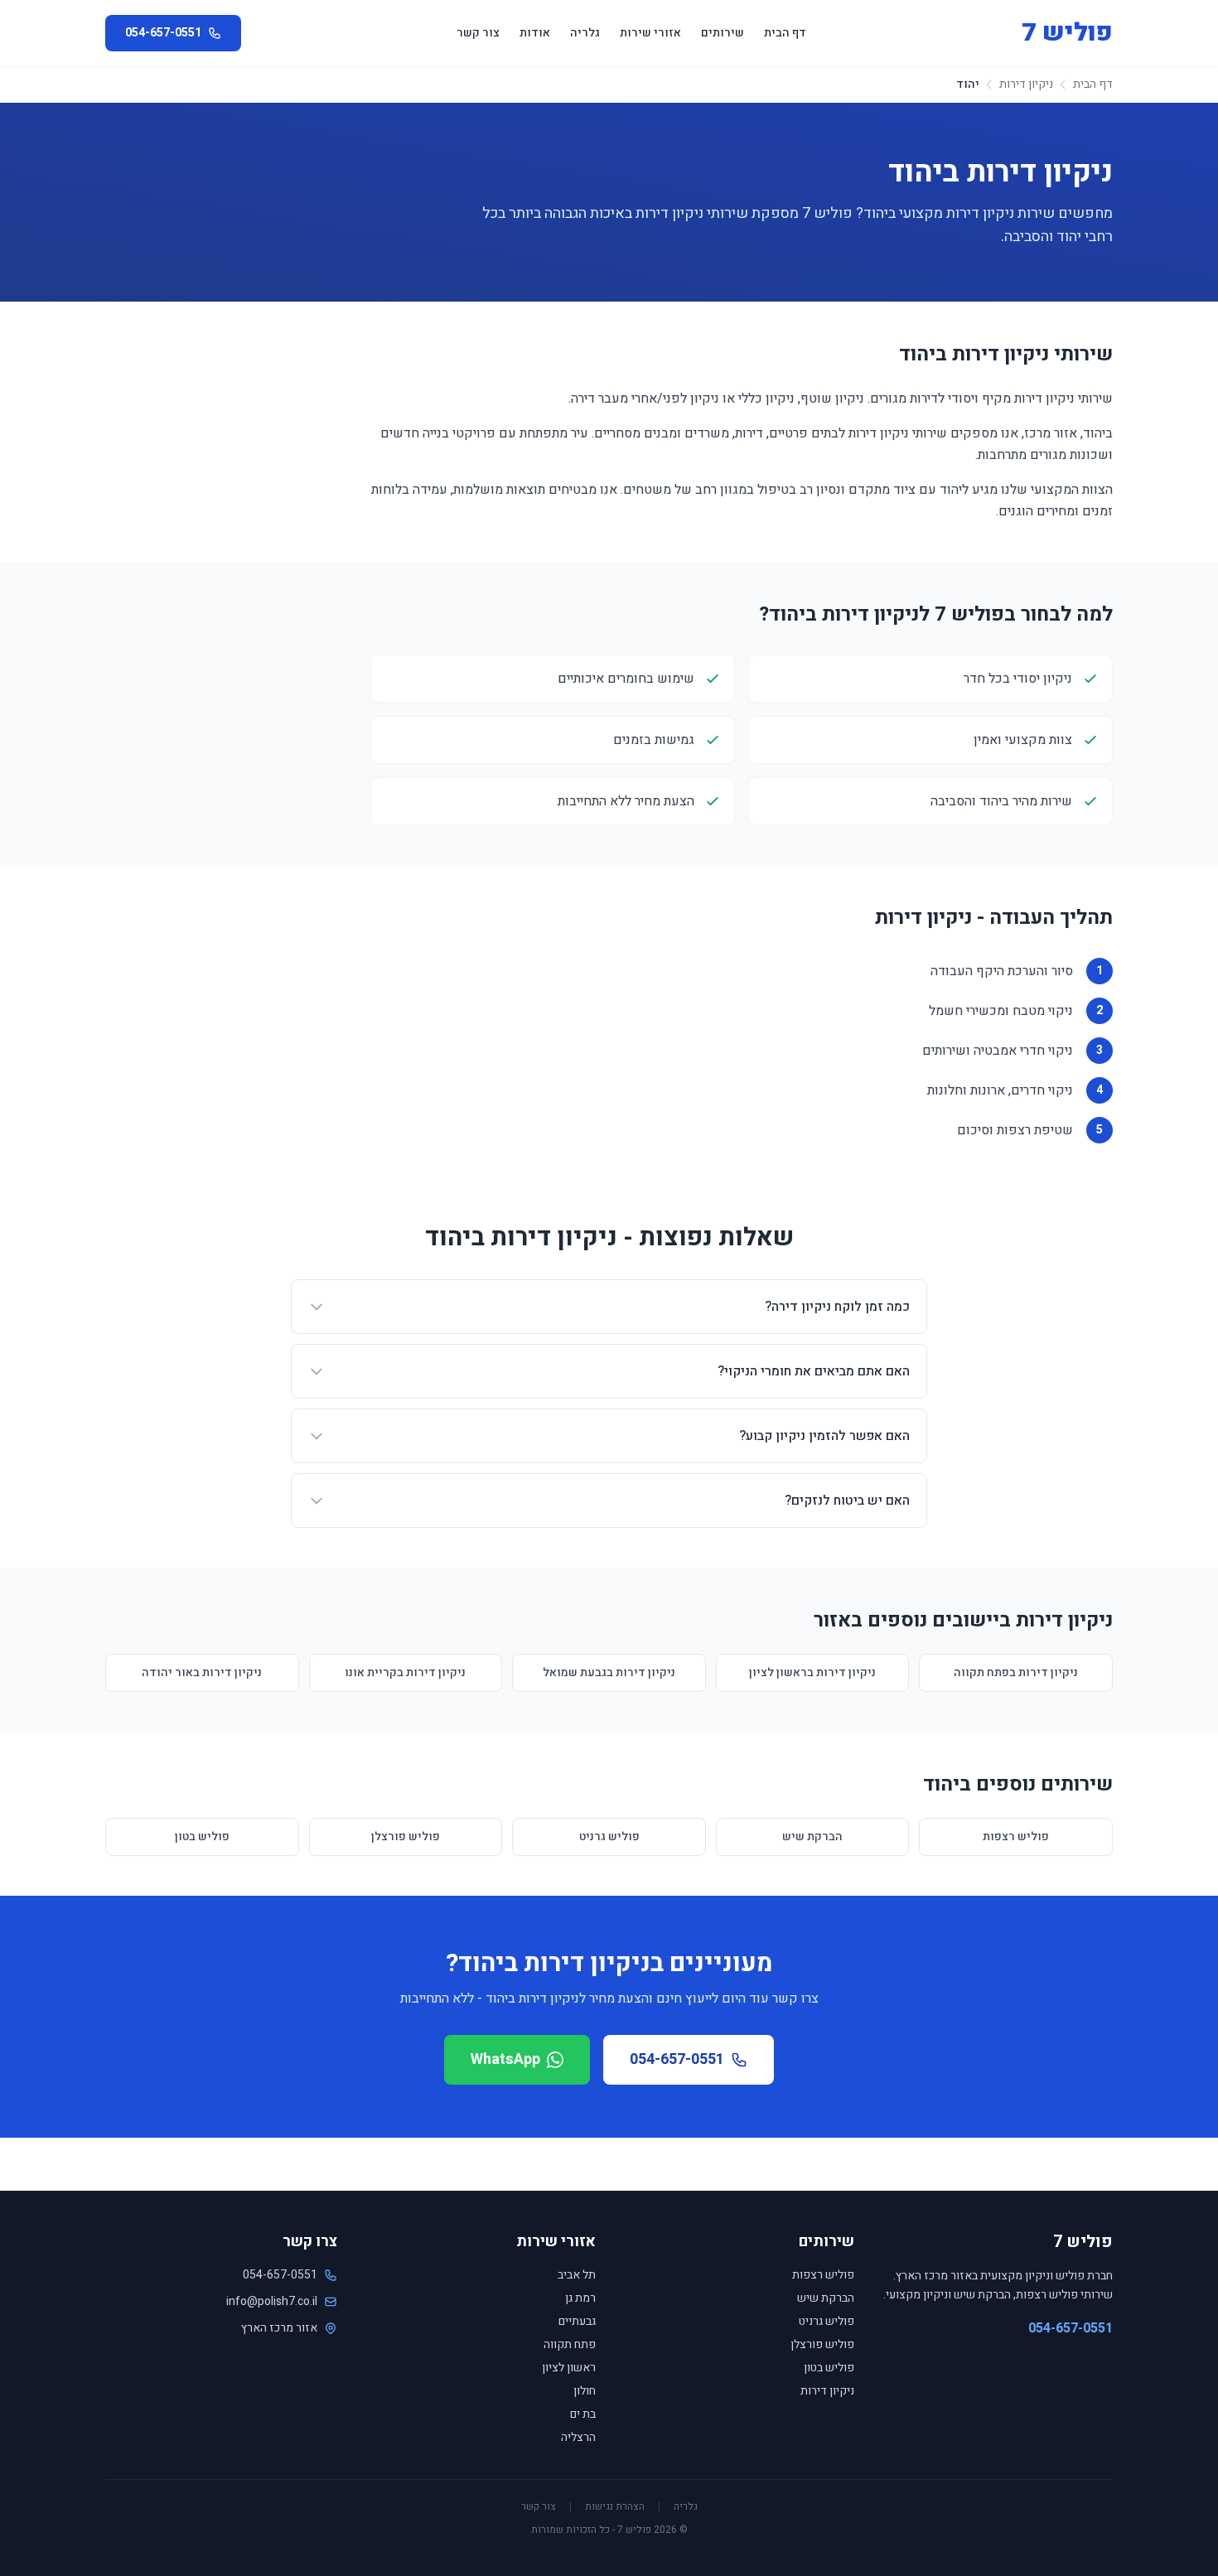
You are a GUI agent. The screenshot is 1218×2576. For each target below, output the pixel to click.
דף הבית (785, 33)
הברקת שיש (812, 1837)
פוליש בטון (202, 1837)
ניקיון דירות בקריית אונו (405, 1672)
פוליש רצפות (1016, 1837)
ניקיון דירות (1026, 85)
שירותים (723, 33)
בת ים (583, 2414)
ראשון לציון (569, 2368)
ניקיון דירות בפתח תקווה (1016, 1672)
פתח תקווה (570, 2344)
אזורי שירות (650, 33)
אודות (535, 33)
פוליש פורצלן (406, 1837)
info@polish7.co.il (272, 2302)
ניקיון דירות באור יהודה (202, 1672)
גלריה (585, 33)
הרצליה (578, 2437)
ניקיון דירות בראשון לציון (812, 1672)
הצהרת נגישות (615, 2506)
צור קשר (478, 33)
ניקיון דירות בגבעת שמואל (609, 1672)
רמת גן (580, 2298)
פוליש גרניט (609, 1837)
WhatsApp (505, 2059)
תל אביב (577, 2275)
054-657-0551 (677, 2059)
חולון (585, 2391)
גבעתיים (577, 2321)
